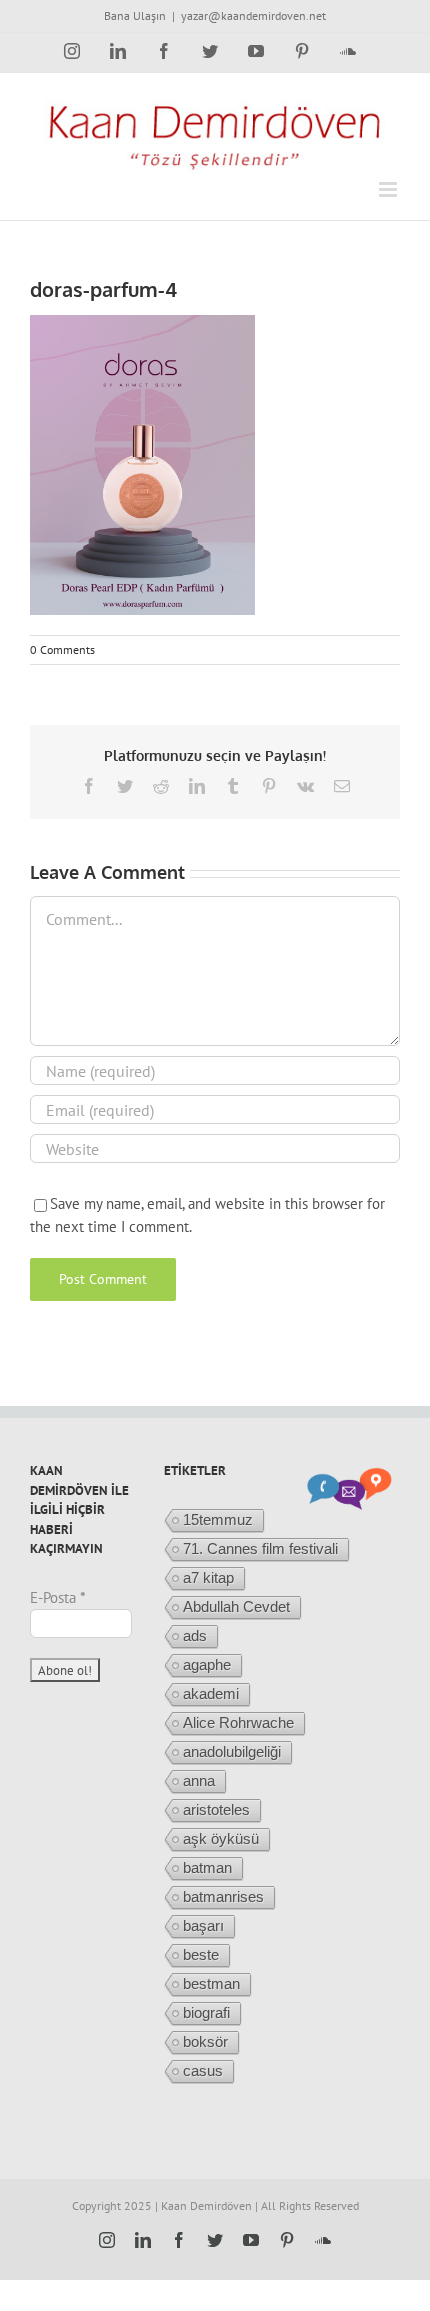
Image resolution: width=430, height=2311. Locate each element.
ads (195, 1635)
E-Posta (58, 1597)
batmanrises (223, 1896)
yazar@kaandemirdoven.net (253, 15)
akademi (211, 1693)
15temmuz (218, 1519)
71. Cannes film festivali (260, 1548)
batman (207, 1867)
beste (201, 1954)
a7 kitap (208, 1577)
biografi (206, 2012)
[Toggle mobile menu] (389, 189)
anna (199, 1780)
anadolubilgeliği (232, 1751)
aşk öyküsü (221, 1838)
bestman (211, 1983)
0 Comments (62, 649)
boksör (205, 2041)
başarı (203, 1925)
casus (203, 2070)
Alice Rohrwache (238, 1722)
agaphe (207, 1664)
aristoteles (216, 1809)
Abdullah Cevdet (236, 1606)
